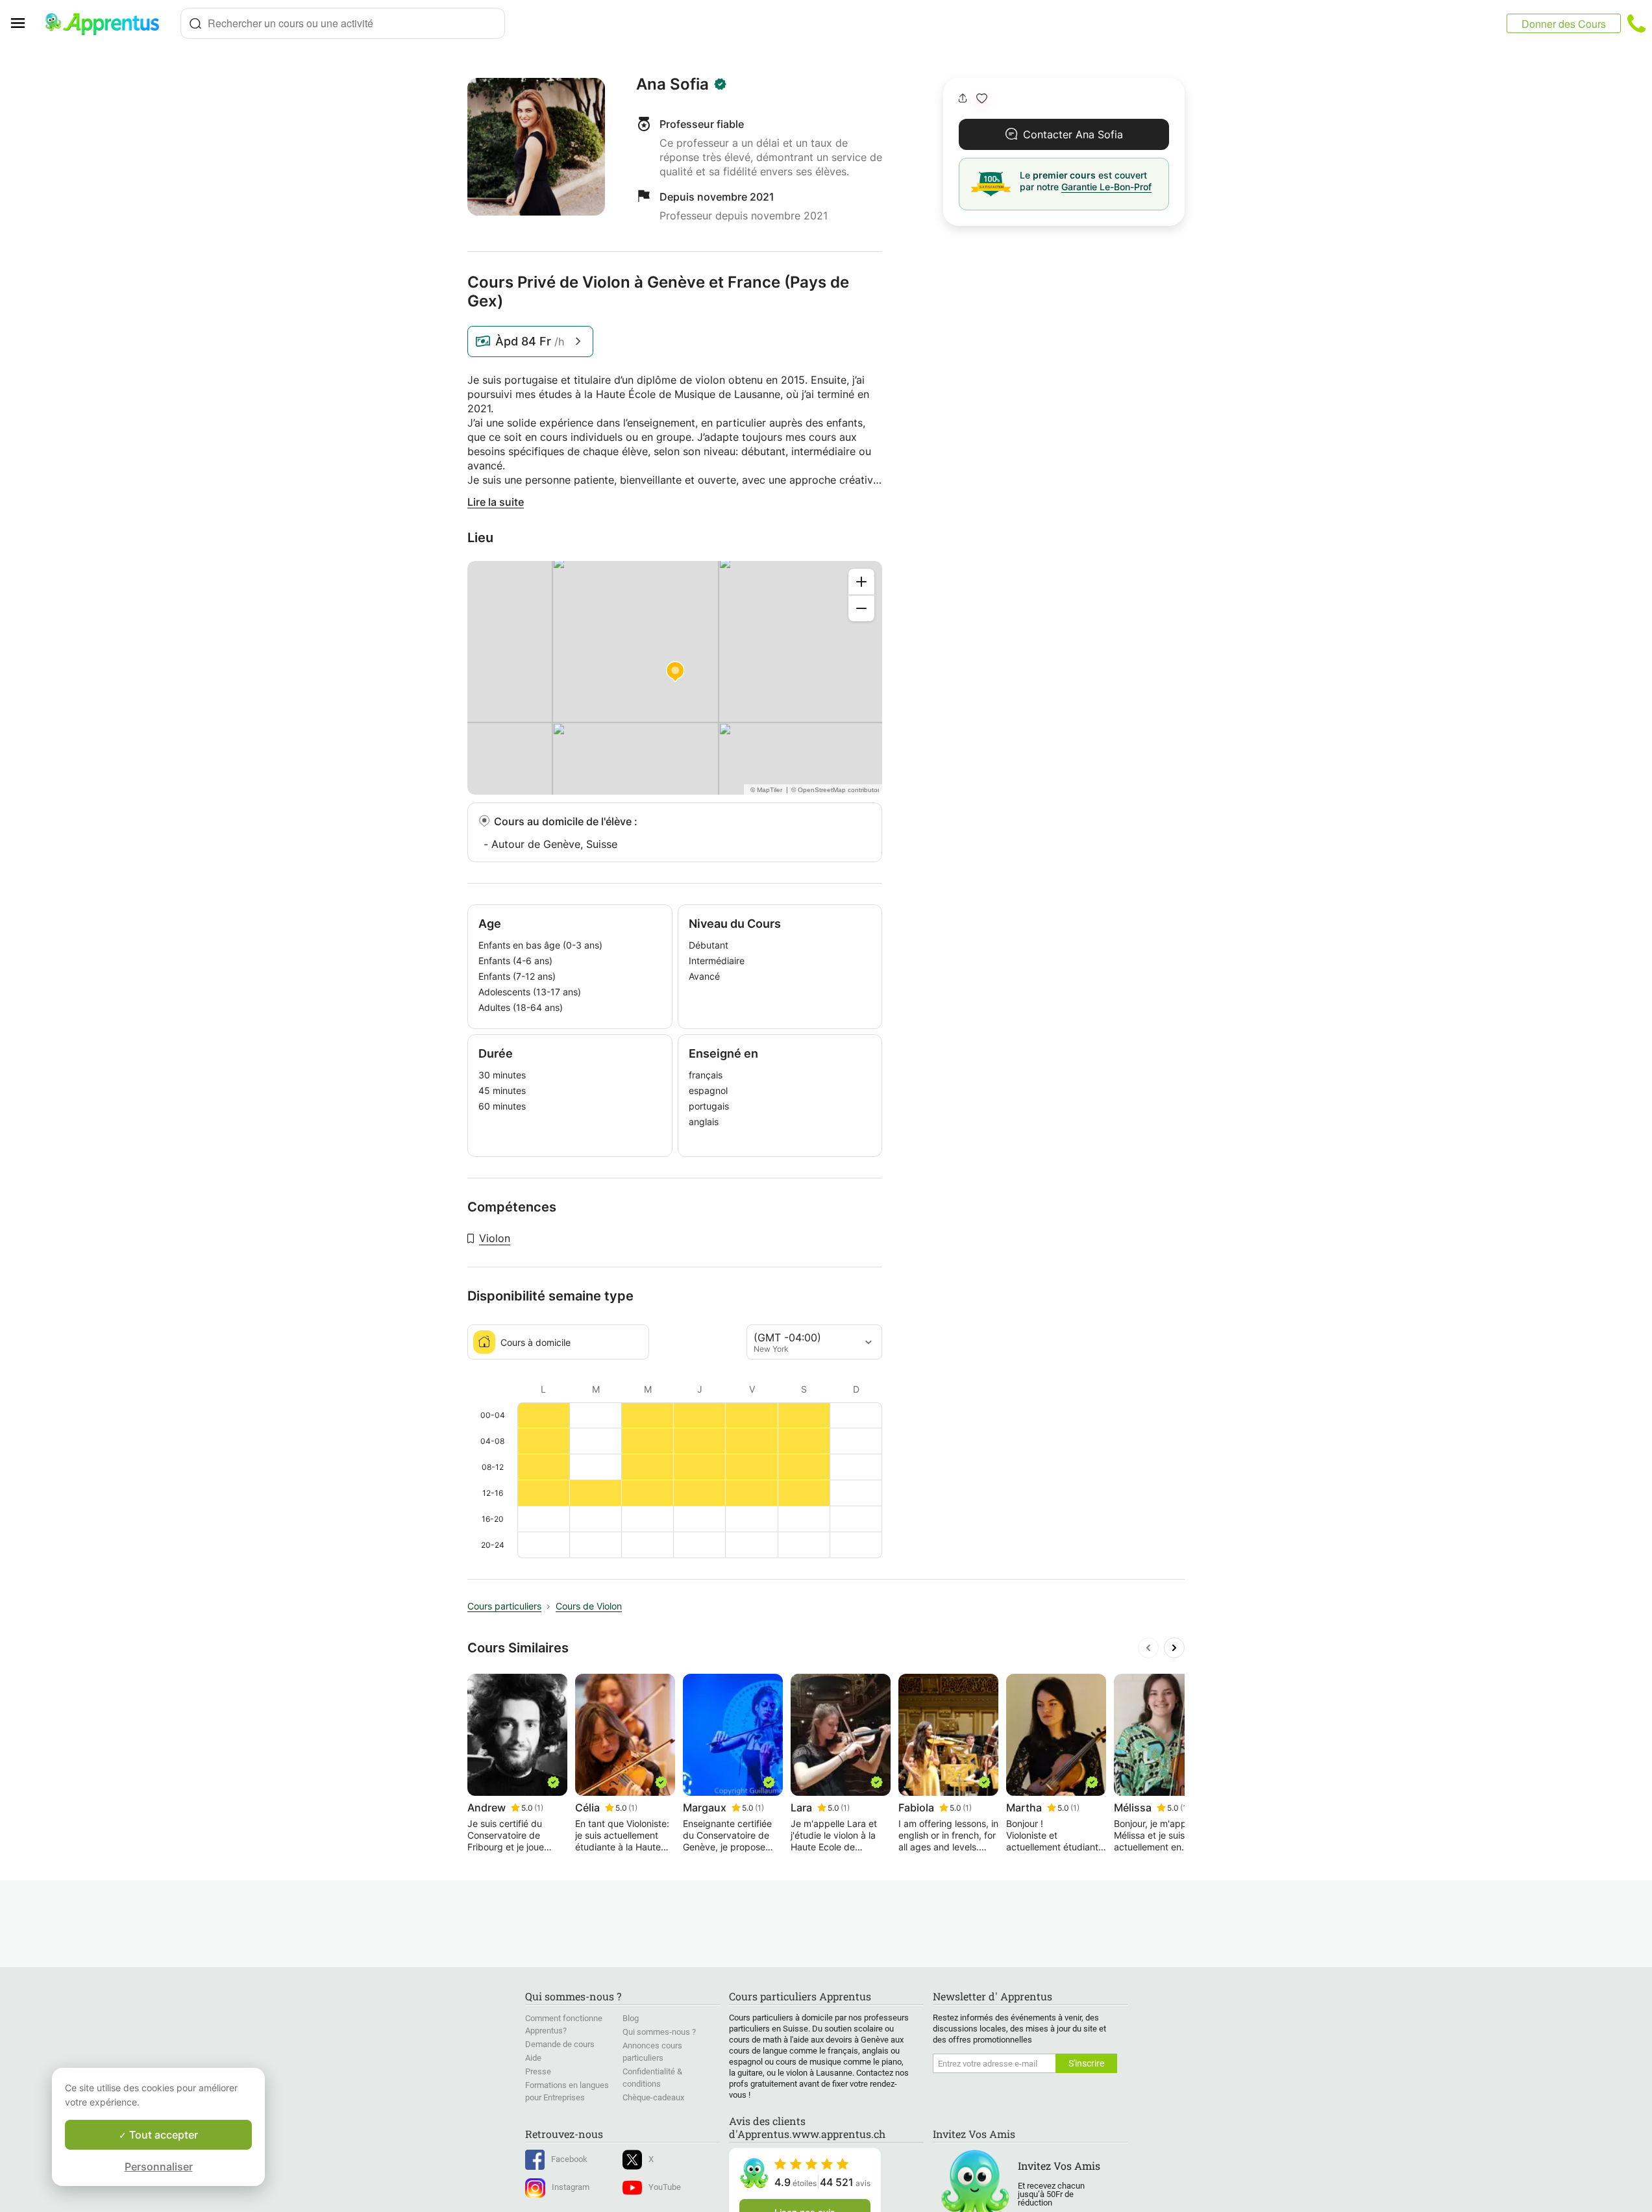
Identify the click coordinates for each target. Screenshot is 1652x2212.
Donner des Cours (1564, 24)
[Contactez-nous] (1636, 23)
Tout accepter (162, 2135)
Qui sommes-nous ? (659, 2032)
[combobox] (343, 23)
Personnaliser (159, 2167)
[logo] (108, 23)
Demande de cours (560, 2044)
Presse (538, 2071)
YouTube (665, 2187)
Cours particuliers (504, 1606)
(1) (539, 1808)
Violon (495, 1238)
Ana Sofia (672, 84)
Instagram (571, 2187)
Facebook (569, 2159)
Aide (533, 2058)
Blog (631, 2018)
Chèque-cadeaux (653, 2097)
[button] (982, 98)
